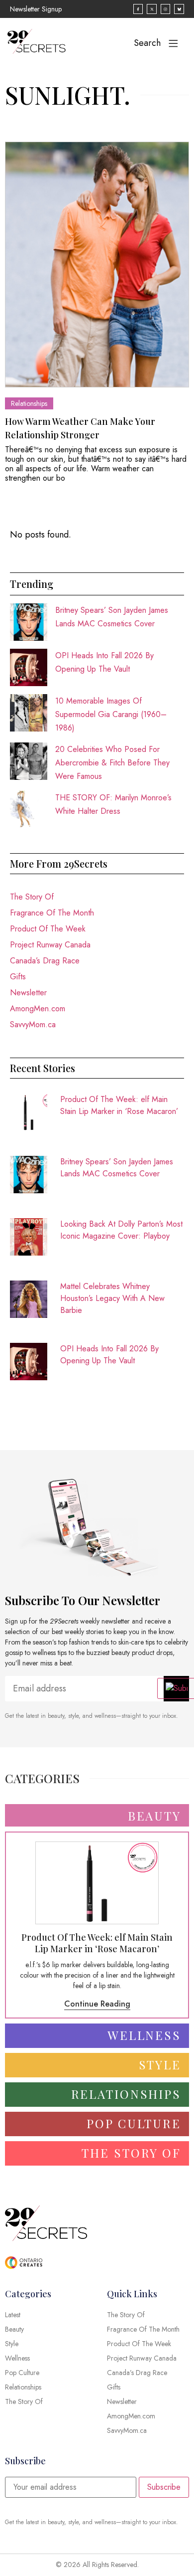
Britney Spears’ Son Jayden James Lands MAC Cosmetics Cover (117, 1168)
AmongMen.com (38, 1009)
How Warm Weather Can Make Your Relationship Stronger (80, 428)
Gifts (18, 977)
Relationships (29, 403)
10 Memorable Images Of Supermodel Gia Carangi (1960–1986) (111, 714)
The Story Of (32, 897)
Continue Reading (97, 2004)
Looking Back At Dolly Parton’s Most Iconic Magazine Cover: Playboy (121, 1230)
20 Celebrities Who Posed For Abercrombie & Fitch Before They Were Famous (112, 763)
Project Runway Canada (50, 945)
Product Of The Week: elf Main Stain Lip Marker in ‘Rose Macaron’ (119, 1105)
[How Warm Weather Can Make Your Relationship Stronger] (97, 265)
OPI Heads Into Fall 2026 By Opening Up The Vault (109, 1355)
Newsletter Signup (36, 9)
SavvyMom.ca (33, 1024)
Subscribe (164, 2487)
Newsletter (28, 993)
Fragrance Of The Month (52, 913)
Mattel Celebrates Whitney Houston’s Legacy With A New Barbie (112, 1298)
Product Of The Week (48, 929)
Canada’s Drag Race (45, 961)
